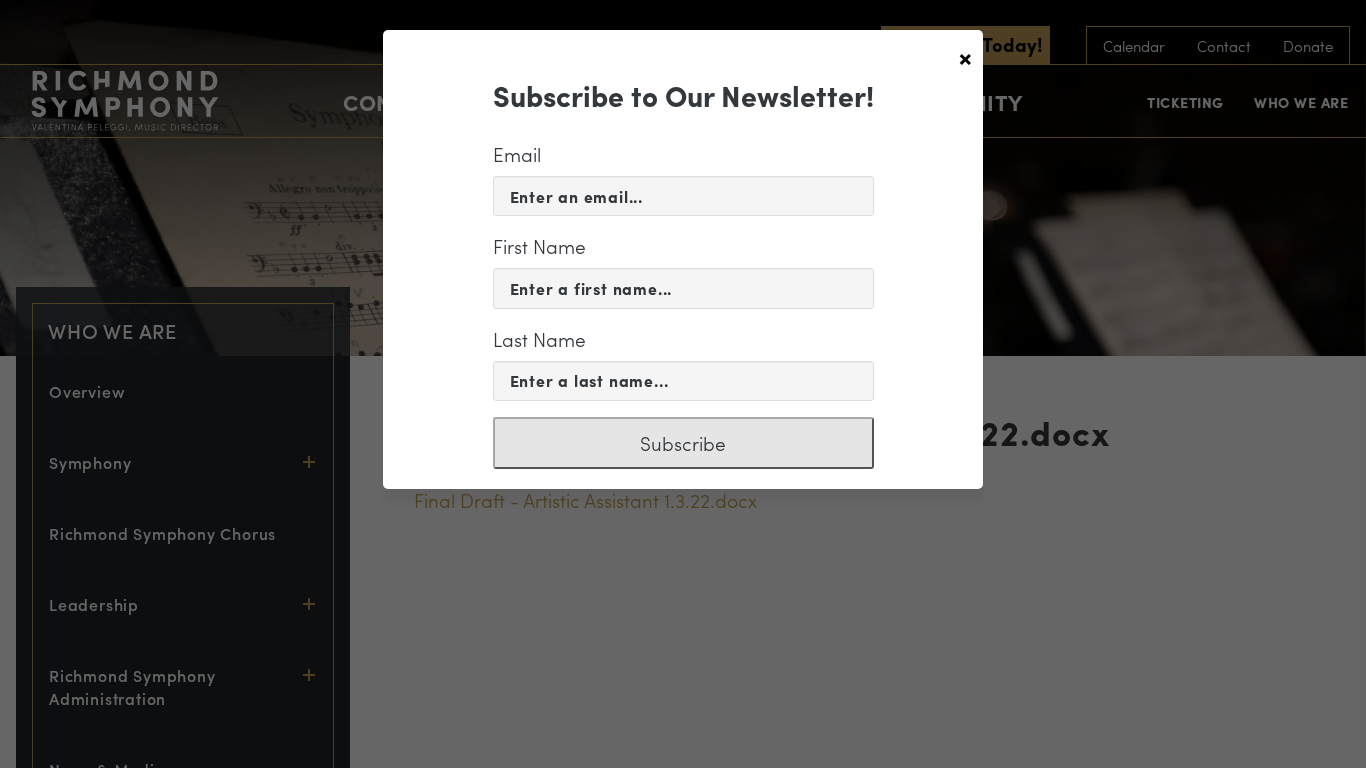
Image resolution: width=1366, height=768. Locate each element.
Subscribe (683, 443)
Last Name (539, 339)
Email (517, 154)
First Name (539, 246)
